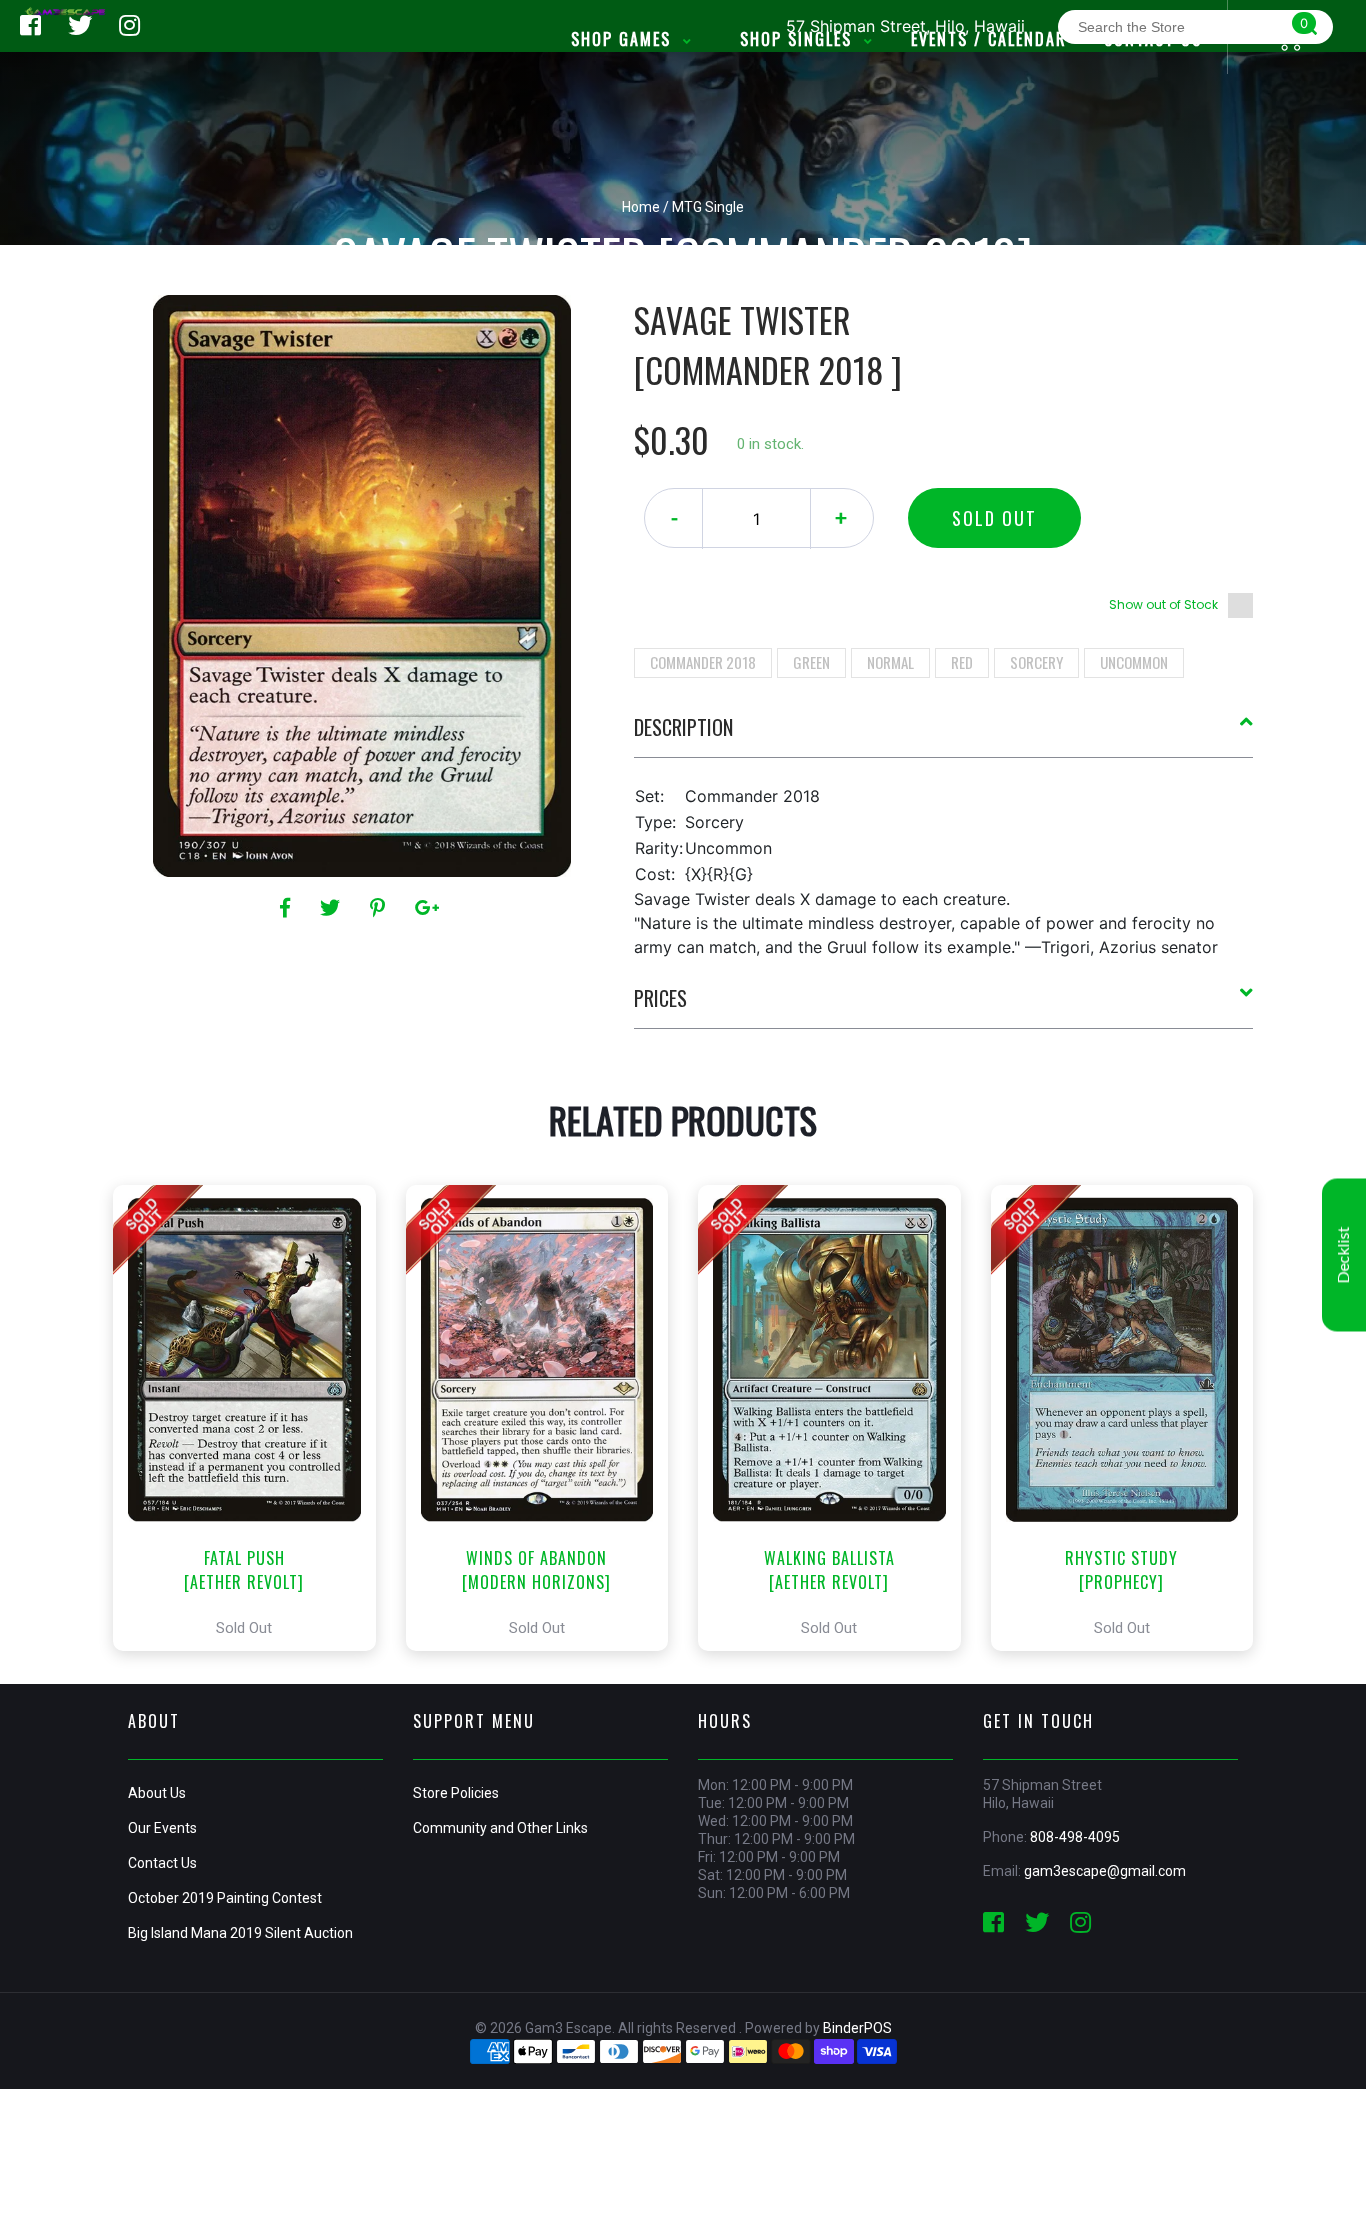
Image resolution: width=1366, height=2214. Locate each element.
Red (962, 662)
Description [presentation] (683, 727)
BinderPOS (857, 2028)
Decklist (1344, 1255)
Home (641, 207)
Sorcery (1036, 662)
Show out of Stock (1163, 604)
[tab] (944, 735)
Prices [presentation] (660, 998)
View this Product (253, 1418)
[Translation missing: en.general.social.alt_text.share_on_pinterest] (380, 908)
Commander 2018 (703, 662)
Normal (890, 662)
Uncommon (1134, 662)
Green (811, 662)
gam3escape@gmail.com (1105, 1871)
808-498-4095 (1075, 1837)
